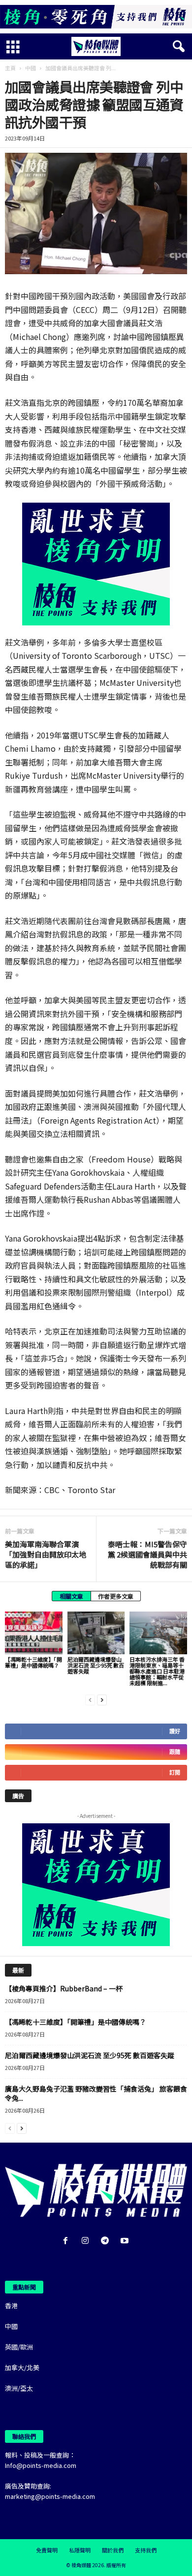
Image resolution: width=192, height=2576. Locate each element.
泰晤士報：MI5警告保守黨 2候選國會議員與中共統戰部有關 (147, 1554)
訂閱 (175, 1772)
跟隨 (175, 1752)
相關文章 (71, 1596)
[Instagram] (87, 2241)
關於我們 (113, 2550)
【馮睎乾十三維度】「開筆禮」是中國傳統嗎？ (33, 1662)
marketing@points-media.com (50, 2496)
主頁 (10, 68)
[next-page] (102, 1699)
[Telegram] (107, 2241)
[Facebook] (67, 2241)
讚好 (175, 1731)
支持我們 (146, 2550)
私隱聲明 (80, 2550)
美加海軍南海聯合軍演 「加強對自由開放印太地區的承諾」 (46, 1554)
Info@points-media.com (41, 2465)
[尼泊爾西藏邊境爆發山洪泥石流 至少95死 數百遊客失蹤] (96, 1633)
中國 (31, 68)
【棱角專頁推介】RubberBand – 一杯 (64, 1988)
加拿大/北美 (22, 2367)
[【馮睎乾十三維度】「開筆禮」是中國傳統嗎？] (34, 1633)
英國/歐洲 (19, 2347)
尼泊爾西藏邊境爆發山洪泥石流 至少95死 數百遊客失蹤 (96, 1665)
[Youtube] (126, 2241)
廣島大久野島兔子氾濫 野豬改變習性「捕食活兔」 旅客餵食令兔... (96, 2093)
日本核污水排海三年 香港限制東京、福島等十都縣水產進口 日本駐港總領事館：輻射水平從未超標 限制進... (157, 1671)
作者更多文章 (116, 1596)
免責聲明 (47, 2550)
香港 (11, 2306)
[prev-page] (90, 1699)
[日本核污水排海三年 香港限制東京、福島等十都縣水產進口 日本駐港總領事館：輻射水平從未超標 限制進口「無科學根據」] (158, 1633)
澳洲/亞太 (19, 2388)
